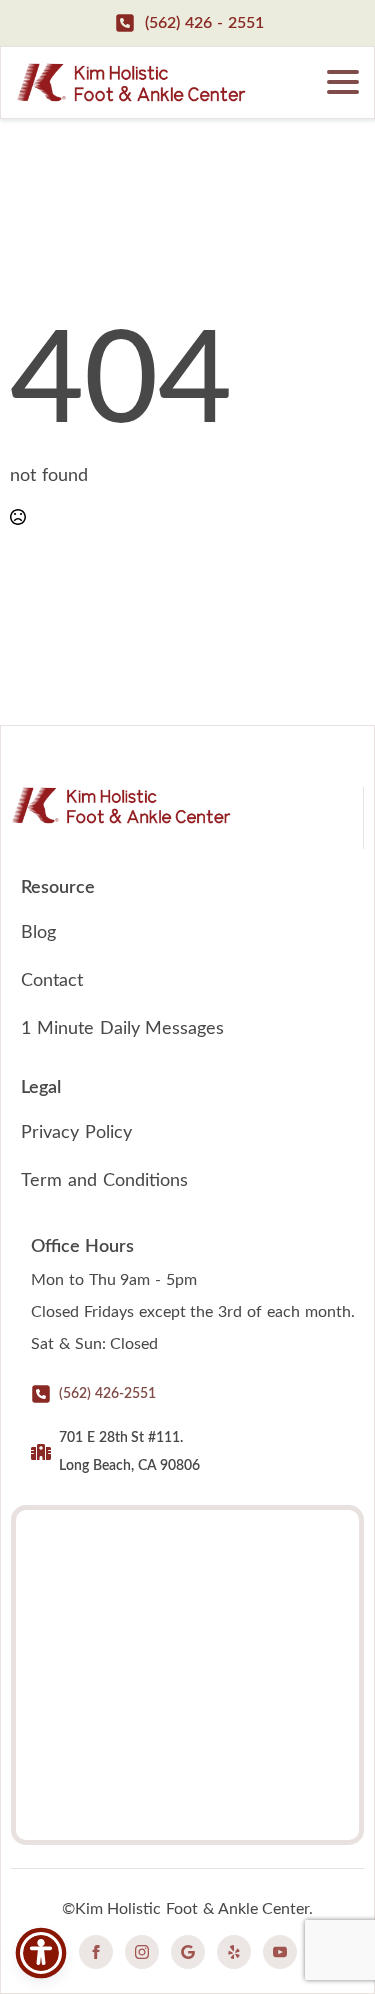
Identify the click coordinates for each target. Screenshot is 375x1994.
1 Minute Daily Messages (122, 1029)
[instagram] (142, 1952)
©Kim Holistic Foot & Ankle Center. (188, 1909)
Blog (38, 933)
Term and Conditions (104, 1181)
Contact (52, 981)
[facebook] (96, 1952)
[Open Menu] (343, 82)
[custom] (188, 1952)
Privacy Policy (76, 1133)
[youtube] (280, 1952)
